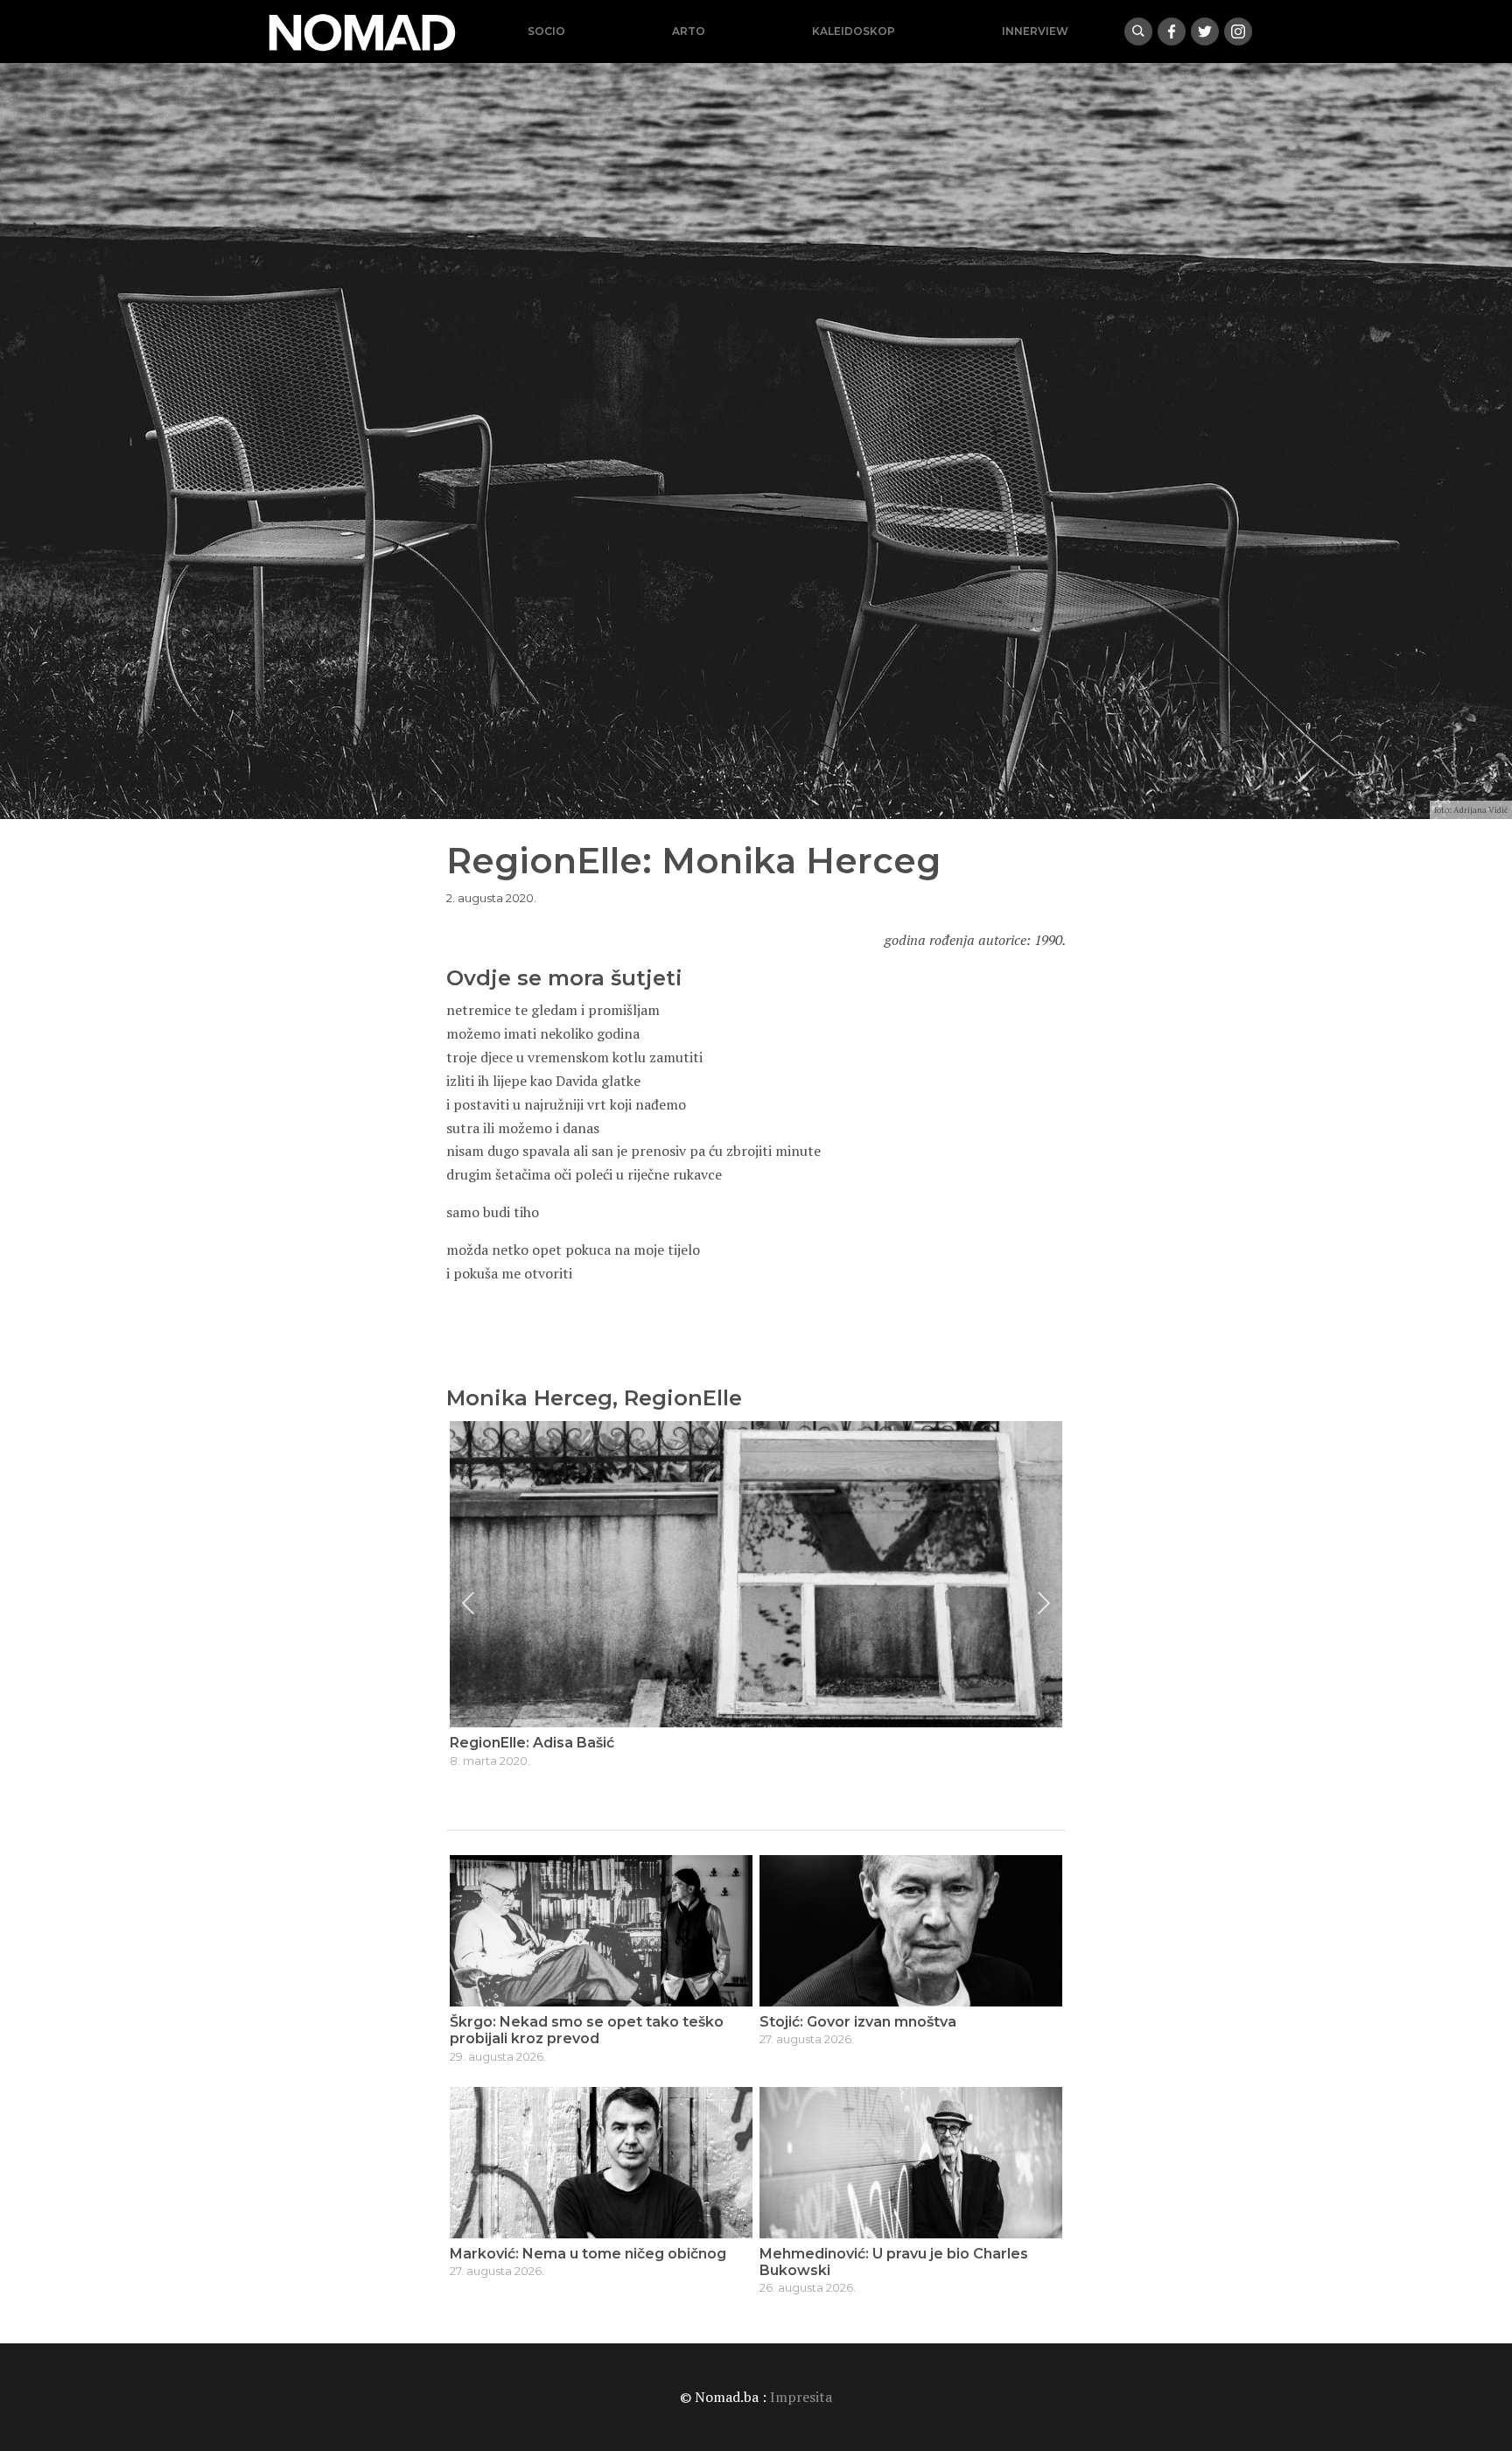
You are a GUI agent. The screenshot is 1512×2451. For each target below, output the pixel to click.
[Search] (1138, 32)
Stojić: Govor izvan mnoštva (858, 2022)
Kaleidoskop (854, 31)
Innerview (1035, 31)
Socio (546, 31)
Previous (468, 1603)
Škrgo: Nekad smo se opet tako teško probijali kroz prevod (587, 2030)
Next (1044, 1603)
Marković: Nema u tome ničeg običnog (588, 2254)
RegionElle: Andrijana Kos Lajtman (572, 1743)
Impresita (801, 2397)
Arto (689, 31)
